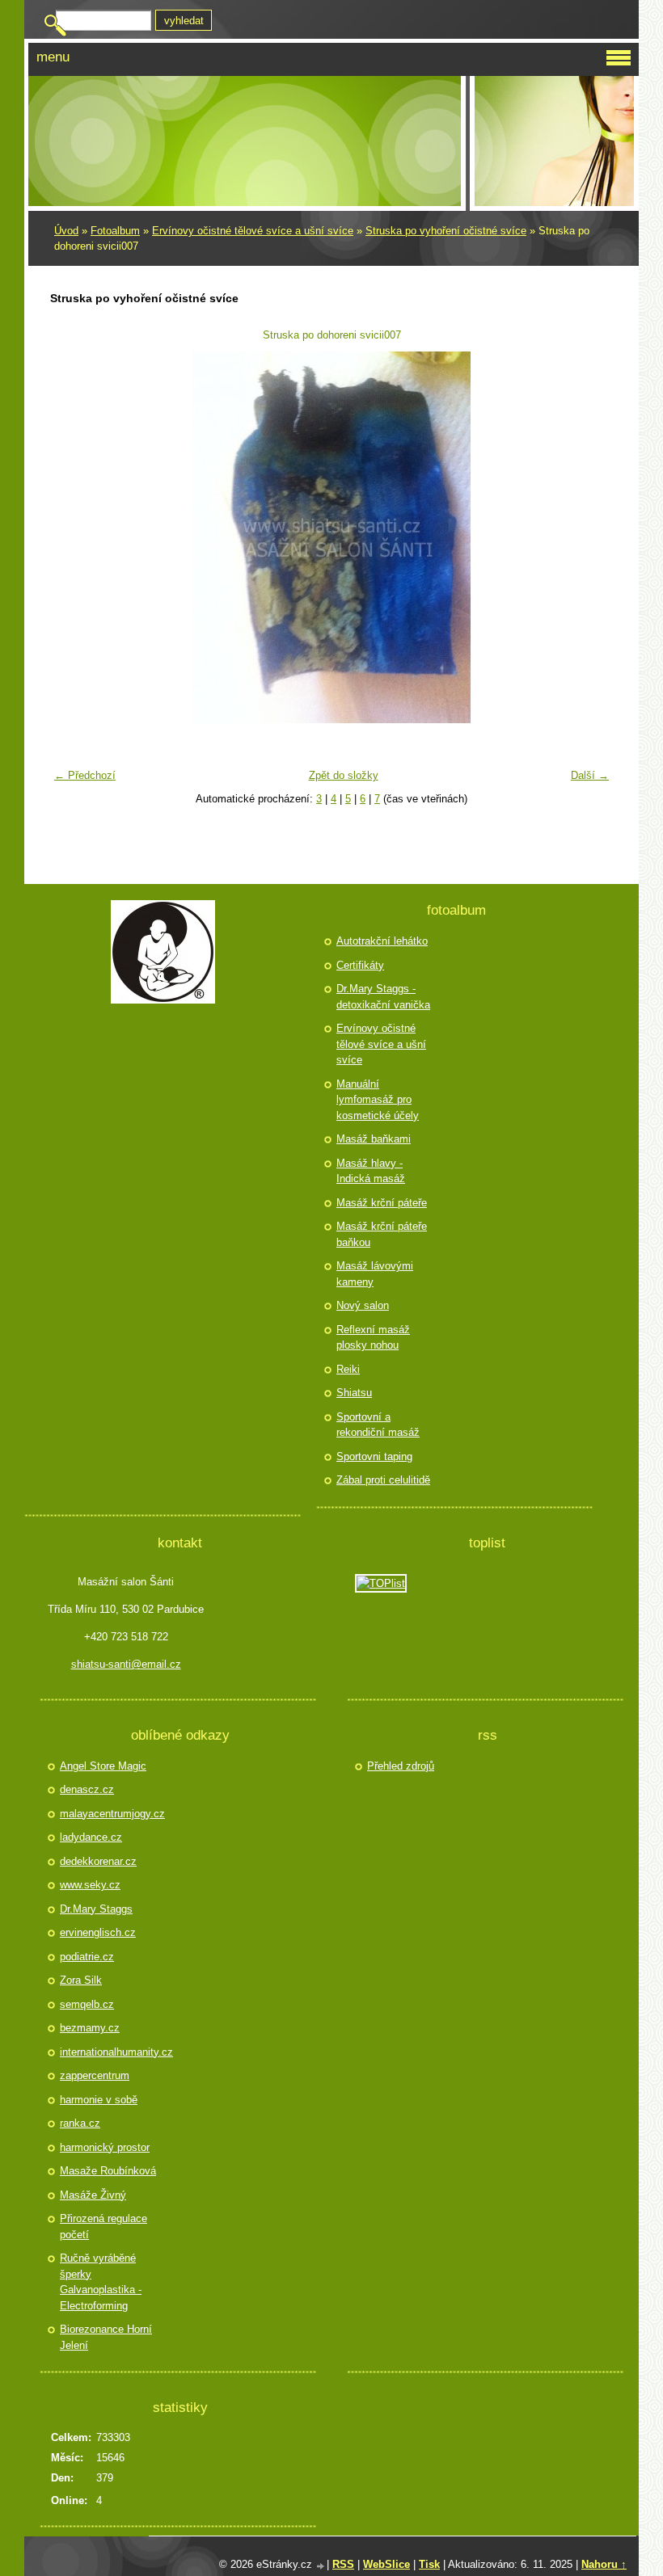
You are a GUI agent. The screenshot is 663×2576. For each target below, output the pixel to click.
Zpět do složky (344, 775)
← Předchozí (85, 775)
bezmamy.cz (90, 2028)
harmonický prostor (105, 2147)
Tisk (429, 2564)
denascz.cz (87, 1789)
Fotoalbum (115, 231)
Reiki (348, 1369)
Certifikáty (360, 965)
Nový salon (363, 1305)
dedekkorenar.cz (98, 1861)
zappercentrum (95, 2075)
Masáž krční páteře (382, 1203)
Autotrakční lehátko (382, 941)
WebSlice (386, 2564)
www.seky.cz (90, 1885)
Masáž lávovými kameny (375, 1274)
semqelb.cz (87, 2004)
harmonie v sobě (99, 2100)
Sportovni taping (374, 1456)
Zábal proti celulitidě (383, 1480)
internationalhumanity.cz (110, 2052)
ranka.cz (80, 2123)
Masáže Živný (93, 2195)
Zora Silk (81, 1980)
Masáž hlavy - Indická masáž (371, 1171)
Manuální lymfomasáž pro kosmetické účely (378, 1100)
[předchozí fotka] (72, 537)
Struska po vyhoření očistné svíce (446, 231)
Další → (590, 775)
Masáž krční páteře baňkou (382, 1234)
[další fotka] (591, 537)
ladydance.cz (91, 1837)
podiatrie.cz (87, 1957)
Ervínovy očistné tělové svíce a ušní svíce (253, 231)
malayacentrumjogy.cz (110, 1814)
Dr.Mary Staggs (96, 1909)
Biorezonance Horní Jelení (106, 2337)
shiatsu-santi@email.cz (126, 1664)
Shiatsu (354, 1393)
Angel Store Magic (103, 1766)
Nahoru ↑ (604, 2564)
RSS (343, 2564)
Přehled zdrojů (401, 1766)
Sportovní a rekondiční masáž (378, 1425)
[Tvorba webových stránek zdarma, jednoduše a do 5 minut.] (321, 2566)
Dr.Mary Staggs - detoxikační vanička (383, 997)
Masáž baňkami (374, 1139)
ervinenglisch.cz (98, 1932)
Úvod (66, 231)
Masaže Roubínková (108, 2171)
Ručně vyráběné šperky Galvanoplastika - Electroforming (101, 2282)
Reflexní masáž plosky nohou (373, 1338)
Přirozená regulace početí (103, 2227)
